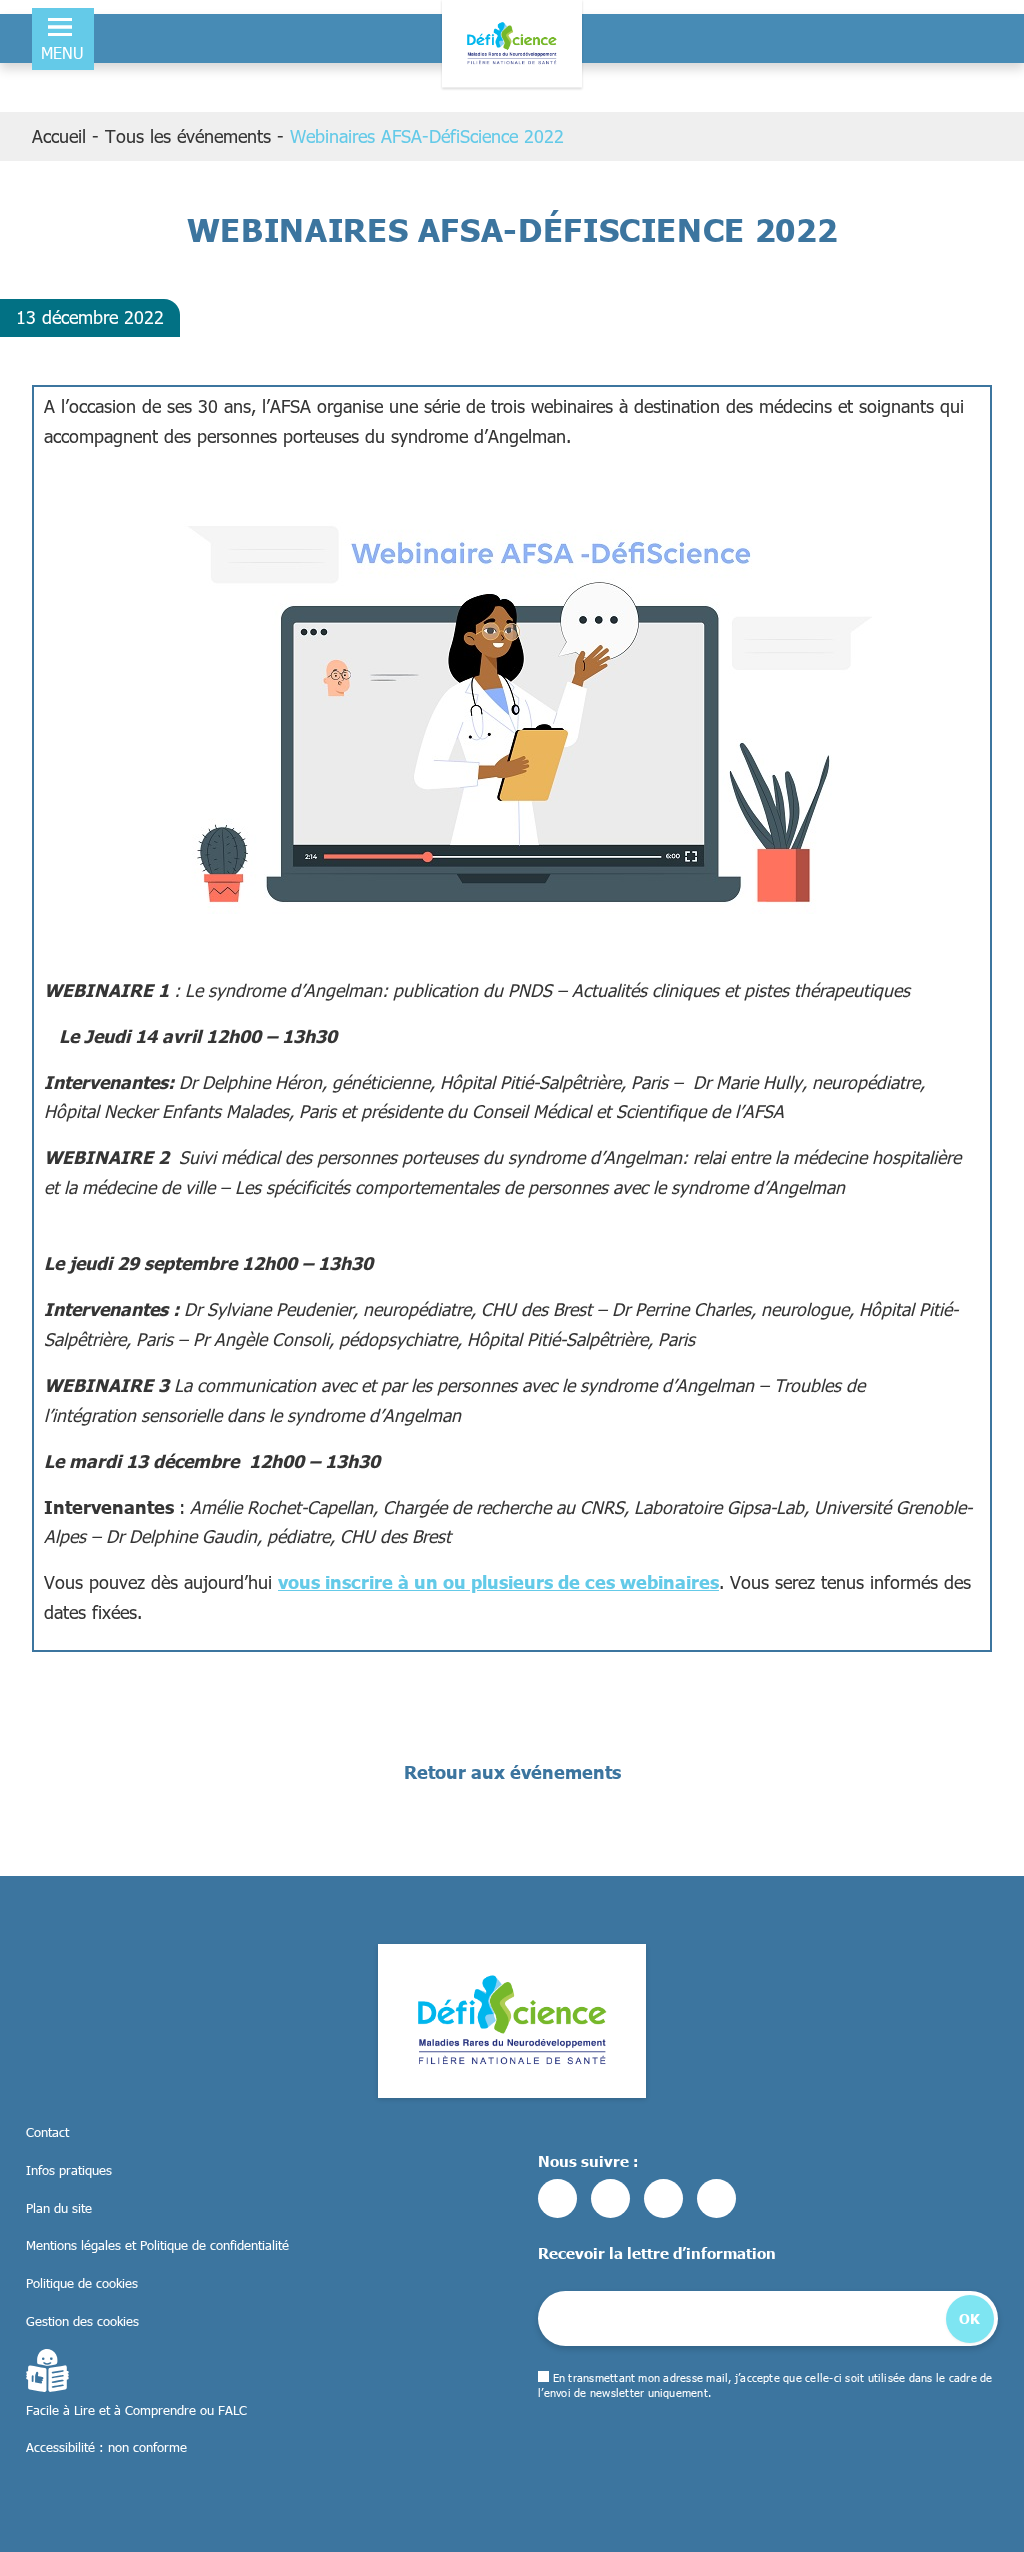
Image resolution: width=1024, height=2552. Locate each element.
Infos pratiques (69, 2170)
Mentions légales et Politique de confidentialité (157, 2245)
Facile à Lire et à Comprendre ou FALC (136, 2410)
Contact (47, 2132)
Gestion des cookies (82, 2321)
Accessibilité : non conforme (106, 2447)
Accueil (59, 136)
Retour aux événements (512, 1772)
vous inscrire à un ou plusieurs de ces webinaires (498, 1582)
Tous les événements (188, 136)
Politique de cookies (82, 2283)
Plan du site (59, 2208)
